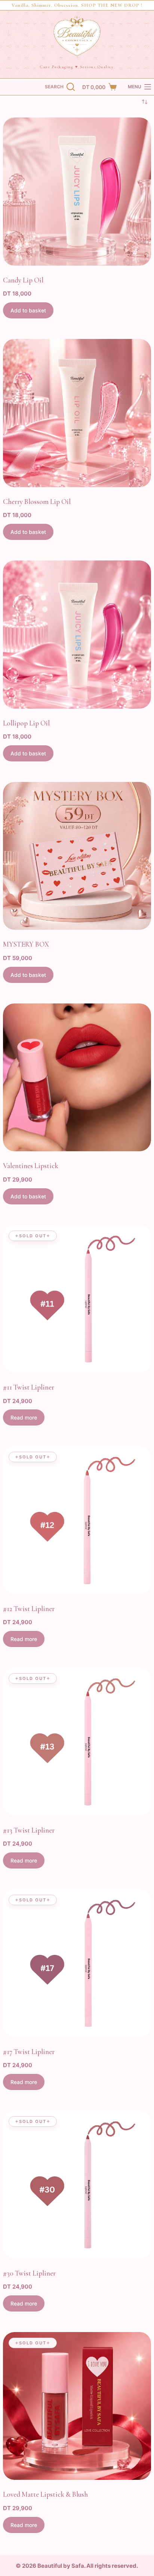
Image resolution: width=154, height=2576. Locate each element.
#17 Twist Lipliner (29, 2052)
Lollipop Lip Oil (26, 723)
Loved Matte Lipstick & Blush (45, 2494)
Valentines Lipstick (31, 1166)
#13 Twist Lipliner (29, 1830)
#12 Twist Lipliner (29, 1609)
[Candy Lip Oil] (77, 192)
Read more (24, 1417)
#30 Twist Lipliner (29, 2273)
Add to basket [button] (28, 310)
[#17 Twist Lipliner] (77, 1963)
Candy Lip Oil (23, 280)
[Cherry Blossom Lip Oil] (77, 413)
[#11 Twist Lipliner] (77, 1299)
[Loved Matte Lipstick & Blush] (77, 2406)
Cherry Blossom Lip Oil (37, 502)
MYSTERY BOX (26, 944)
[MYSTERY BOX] (77, 856)
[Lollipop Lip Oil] (77, 635)
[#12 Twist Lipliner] (77, 1520)
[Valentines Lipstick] (77, 1078)
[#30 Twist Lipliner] (77, 2185)
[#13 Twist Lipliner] (77, 1742)
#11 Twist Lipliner (29, 1387)
